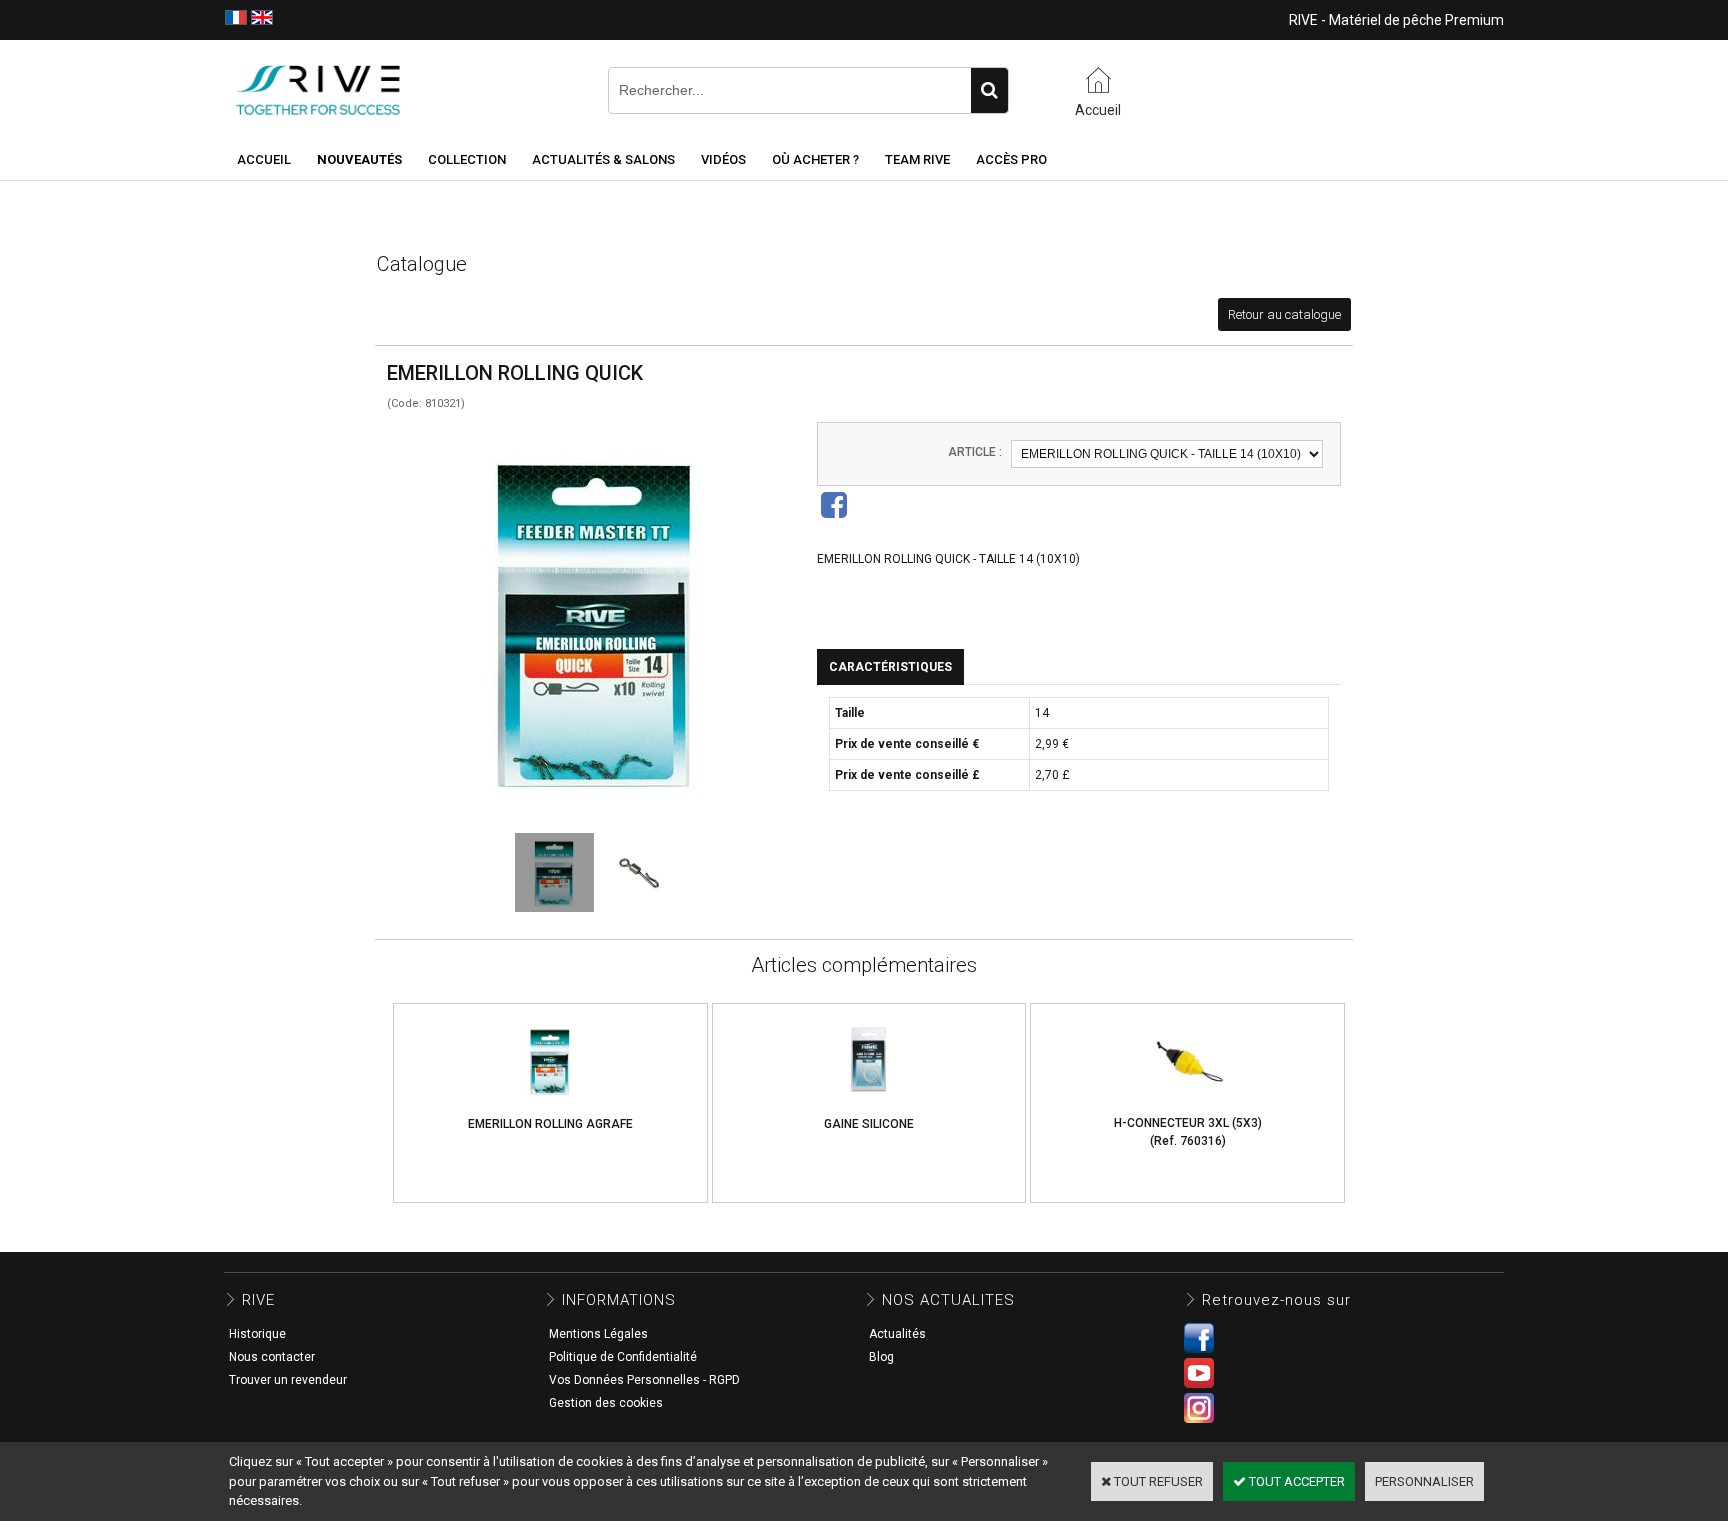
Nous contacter (272, 1357)
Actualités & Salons (603, 159)
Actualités (897, 1334)
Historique (257, 1334)
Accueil (264, 159)
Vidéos (723, 159)
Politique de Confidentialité (623, 1357)
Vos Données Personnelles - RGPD (644, 1380)
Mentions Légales (598, 1334)
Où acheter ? (815, 159)
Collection (467, 159)
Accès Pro (1011, 159)
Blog (881, 1357)
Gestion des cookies (606, 1403)
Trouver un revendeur (288, 1380)
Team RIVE (917, 159)
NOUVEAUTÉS (359, 159)
